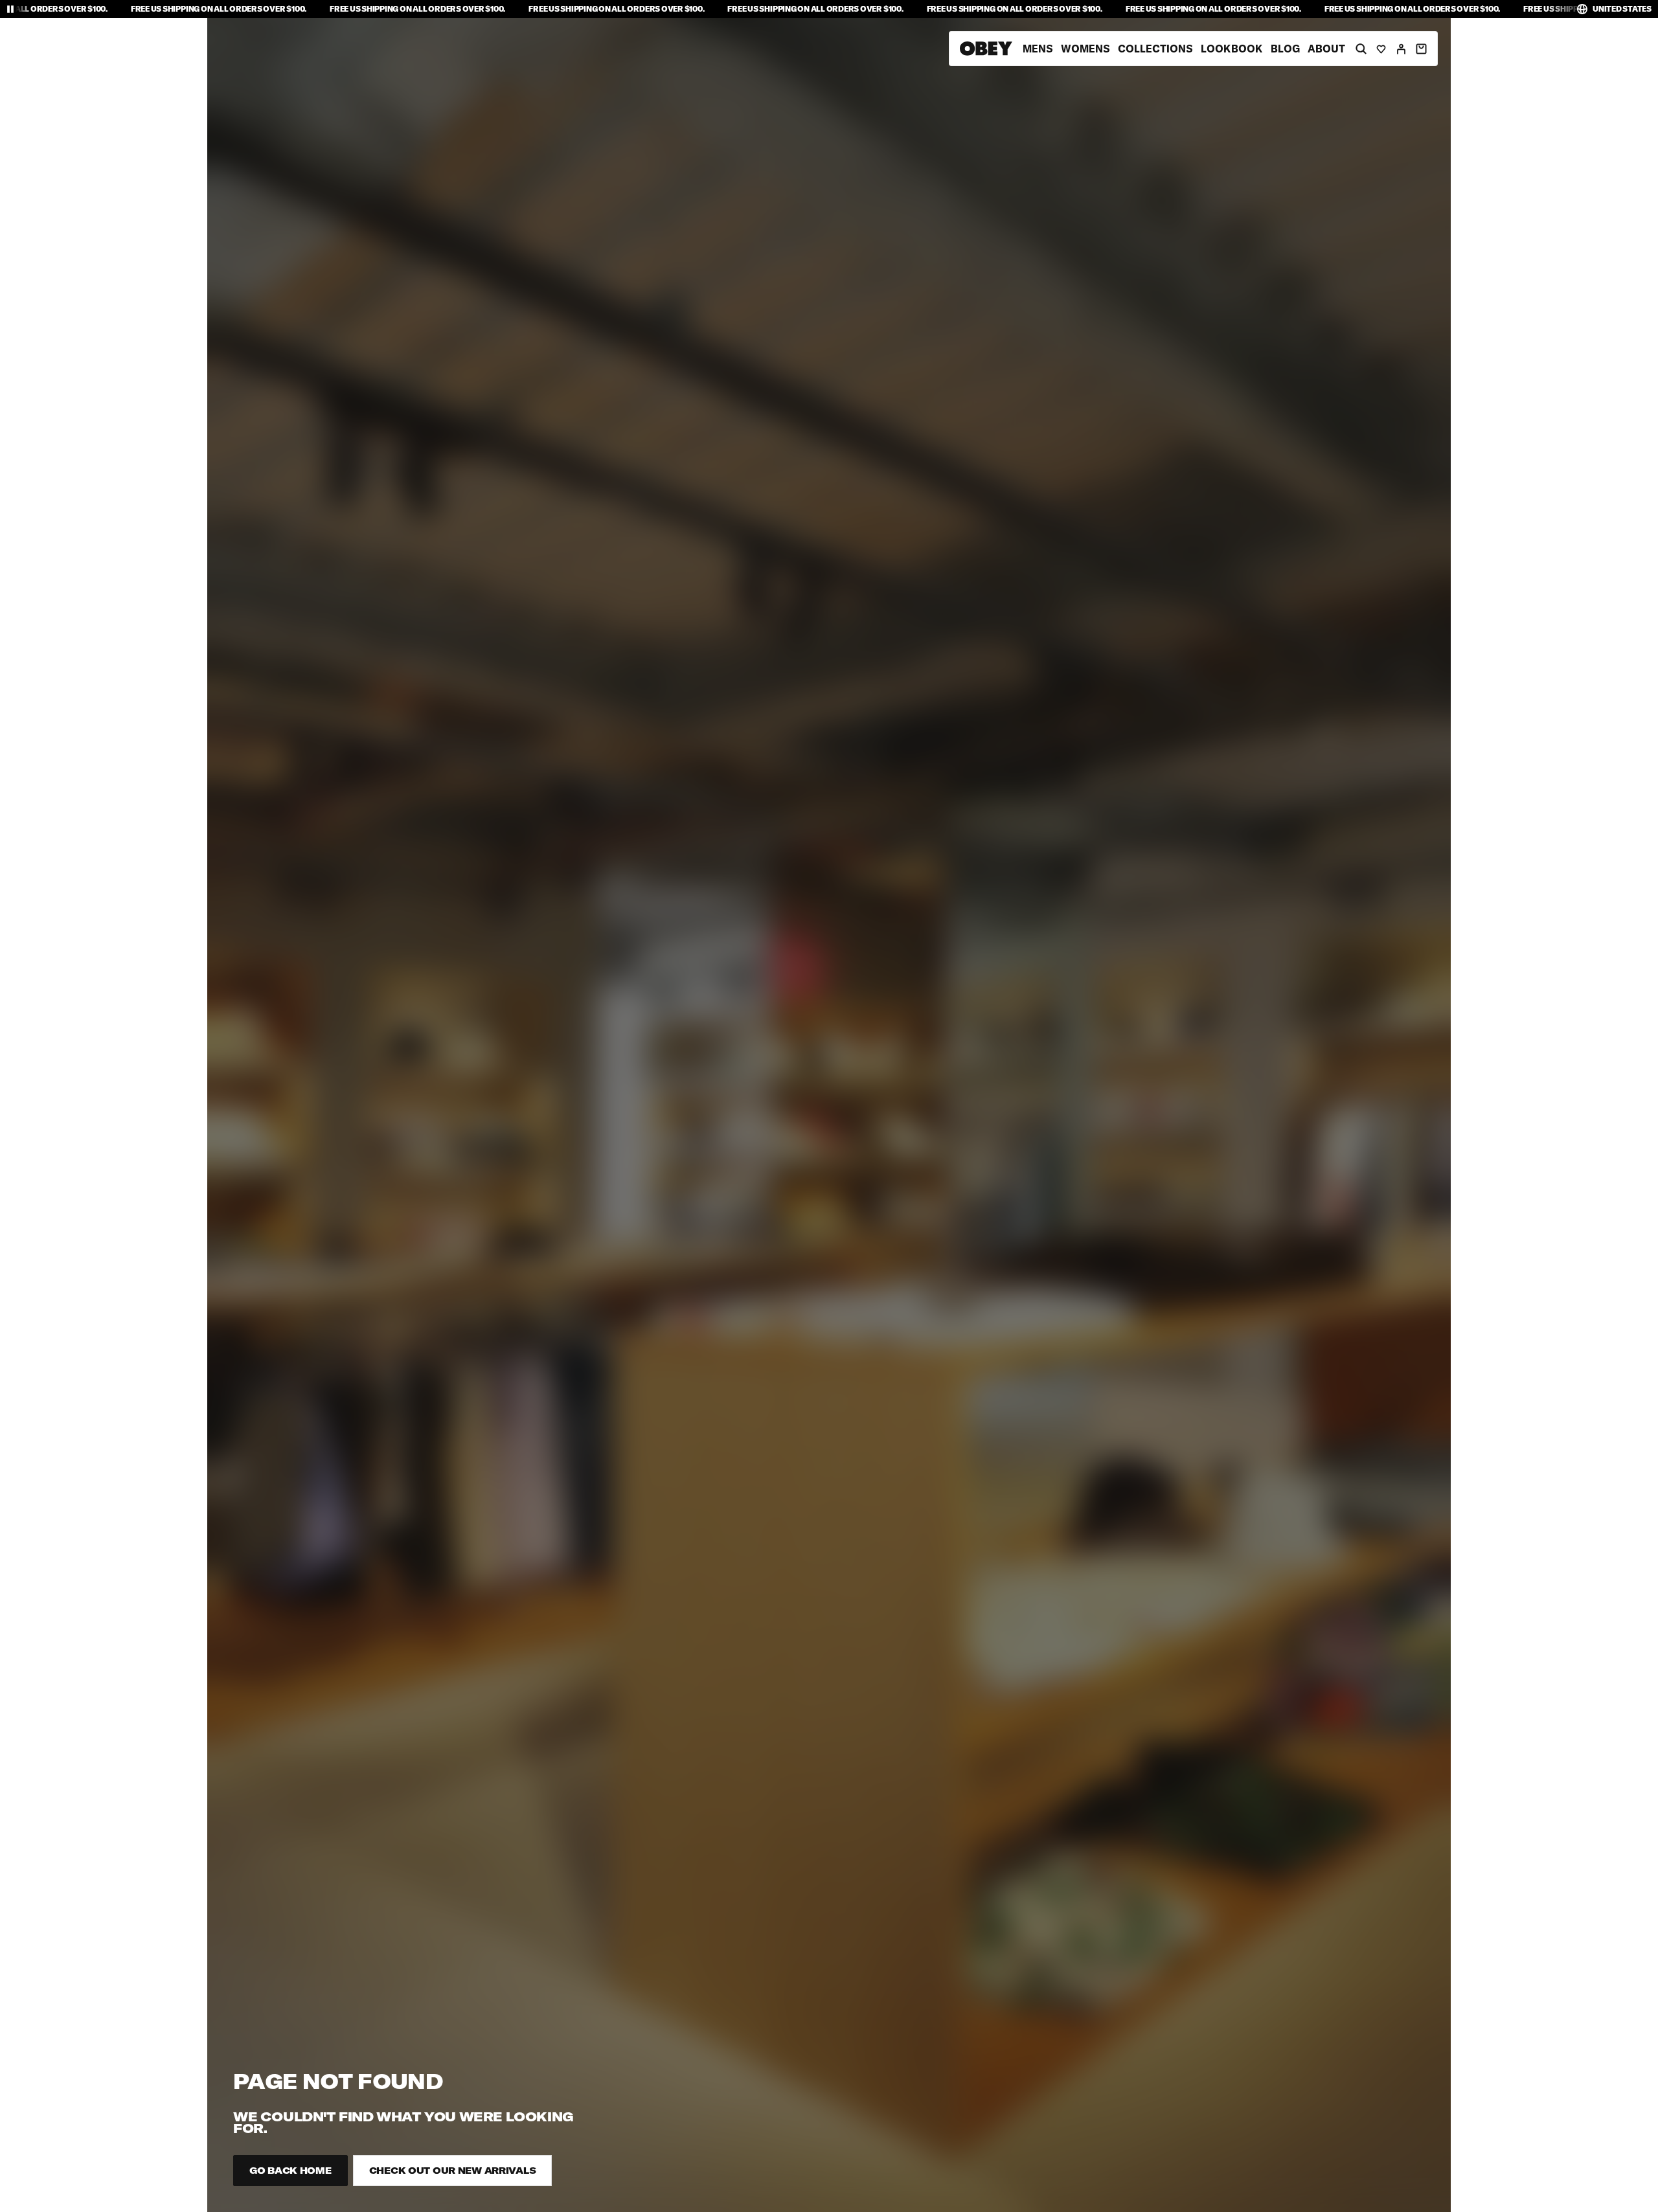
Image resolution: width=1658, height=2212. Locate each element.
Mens (1038, 49)
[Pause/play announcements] (10, 9)
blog (1285, 49)
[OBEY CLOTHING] (986, 49)
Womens (1085, 49)
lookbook (1232, 49)
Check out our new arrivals (453, 2171)
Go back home (290, 2171)
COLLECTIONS (1155, 49)
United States (1622, 9)
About (1326, 49)
